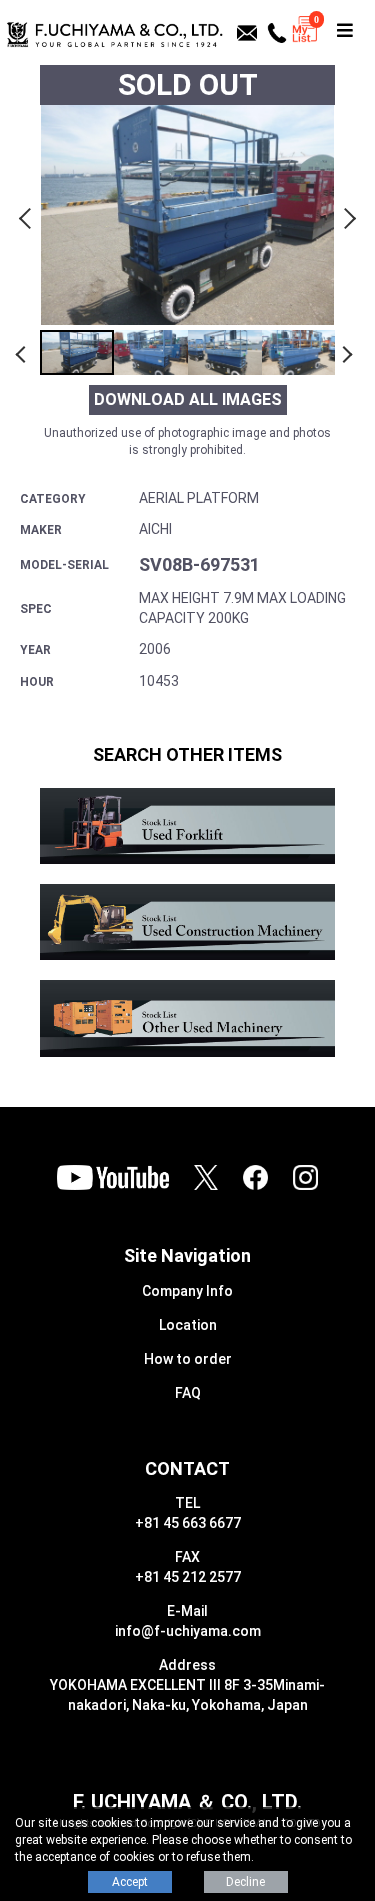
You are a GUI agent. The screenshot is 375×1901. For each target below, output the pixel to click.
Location (188, 1325)
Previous (28, 215)
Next (347, 215)
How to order (188, 1359)
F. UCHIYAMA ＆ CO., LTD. (187, 1802)
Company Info (187, 1291)
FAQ (188, 1393)
